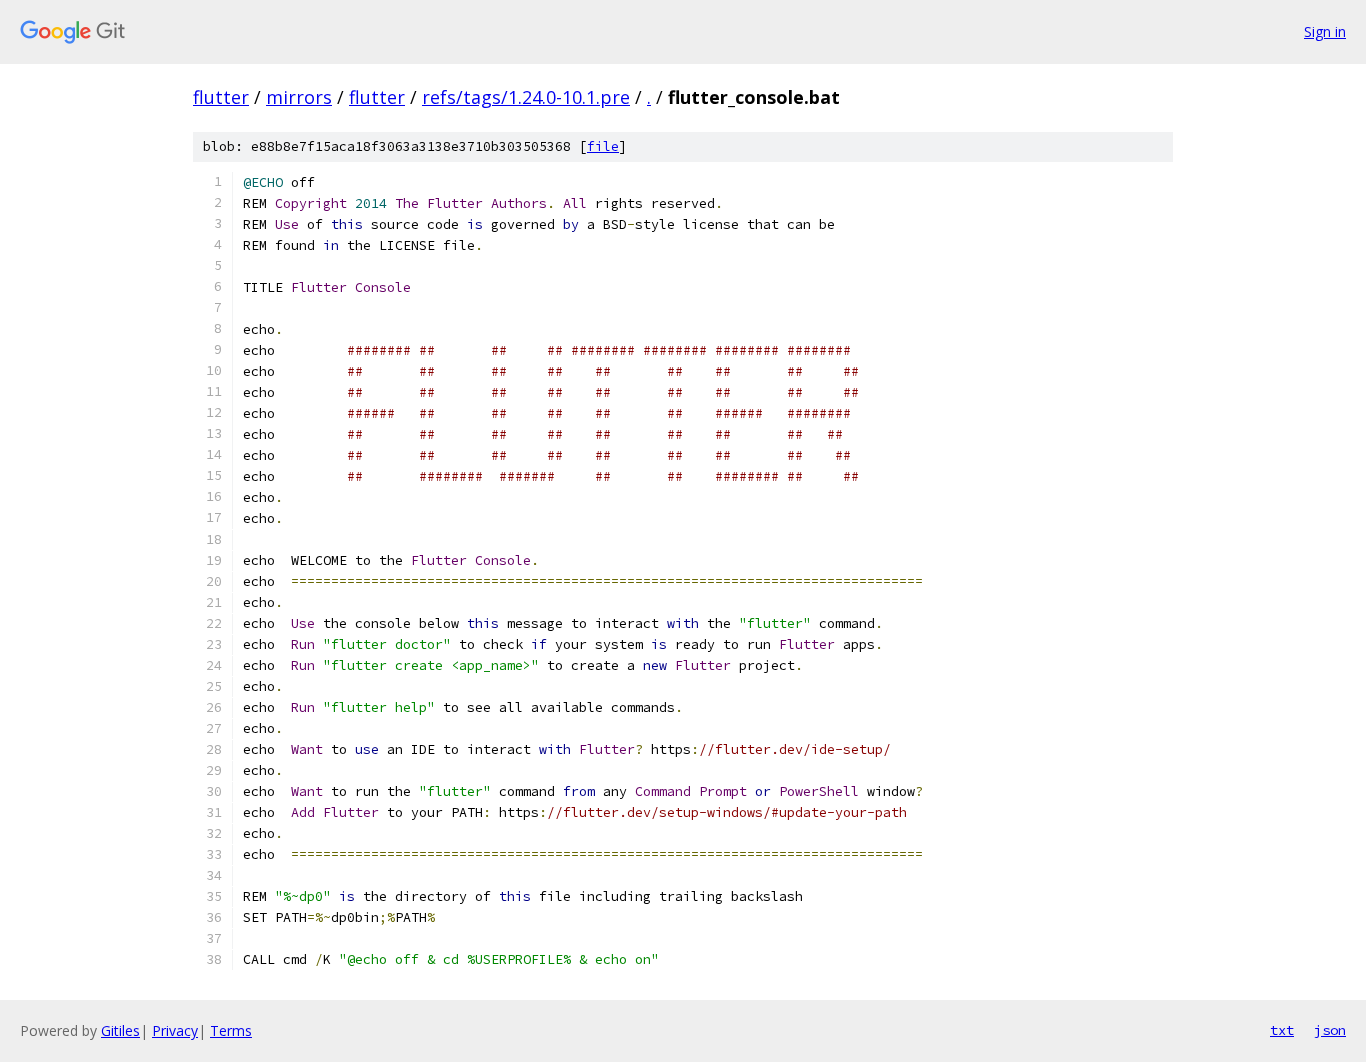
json (1330, 1030)
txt (1282, 1030)
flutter (221, 97)
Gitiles (120, 1030)
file (603, 146)
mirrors (299, 97)
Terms (231, 1030)
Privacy (175, 1030)
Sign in (1325, 31)
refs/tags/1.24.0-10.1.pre (526, 97)
